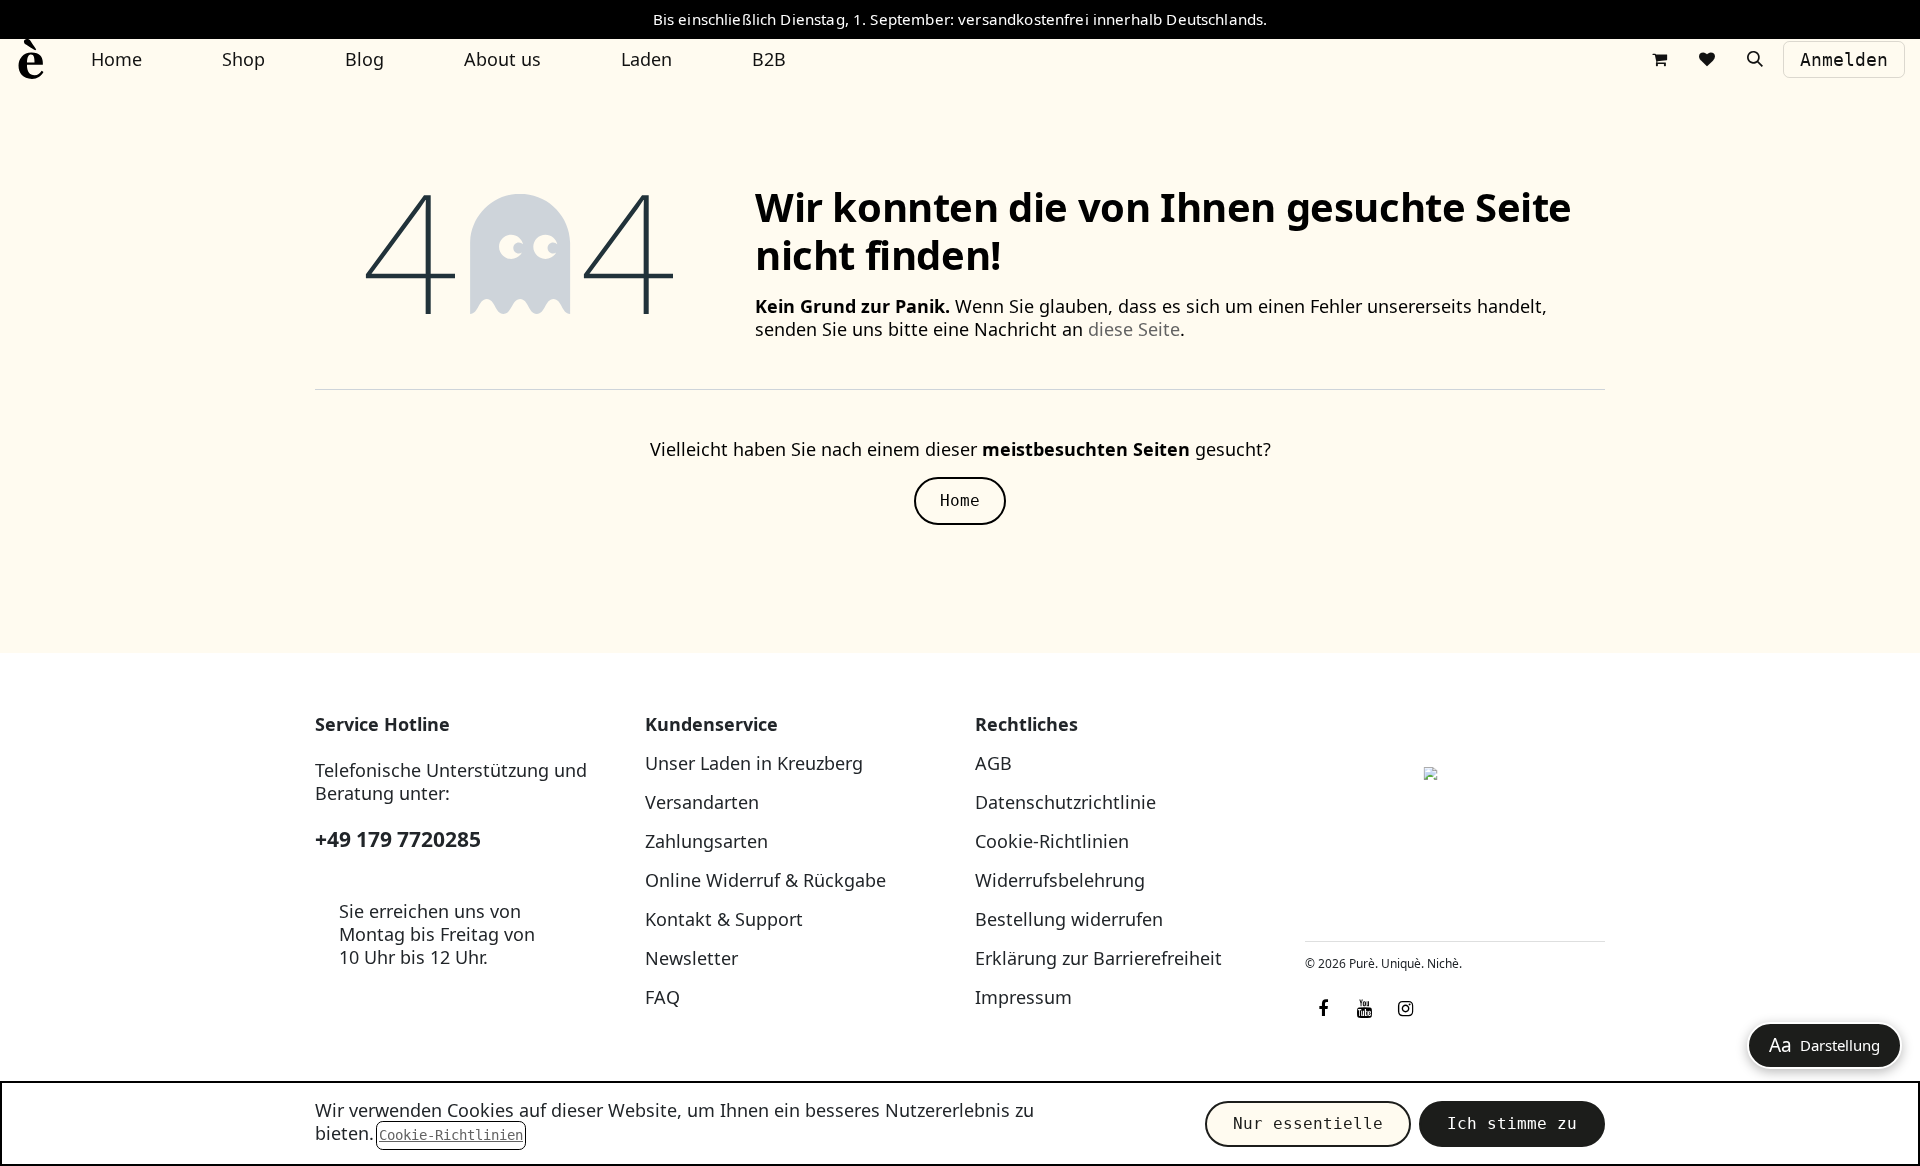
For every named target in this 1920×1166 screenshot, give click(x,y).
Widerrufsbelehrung (1060, 880)
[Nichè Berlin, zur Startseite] (1455, 819)
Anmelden (1844, 59)
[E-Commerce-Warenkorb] (1659, 59)
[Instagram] (1405, 1009)
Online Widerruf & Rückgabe (765, 880)
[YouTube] (1364, 1009)
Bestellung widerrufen (1069, 919)
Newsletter (691, 958)
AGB (993, 763)
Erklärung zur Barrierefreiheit (1098, 958)
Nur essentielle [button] (1308, 1123)
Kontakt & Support (724, 919)
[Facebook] (1323, 1009)
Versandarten (702, 802)
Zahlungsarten (706, 841)
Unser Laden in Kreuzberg (754, 763)
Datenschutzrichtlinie (1065, 802)
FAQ (662, 997)
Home (960, 500)
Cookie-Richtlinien (1052, 841)
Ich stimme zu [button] (1512, 1123)
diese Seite (1134, 329)
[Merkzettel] (1707, 59)
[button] (1755, 59)
